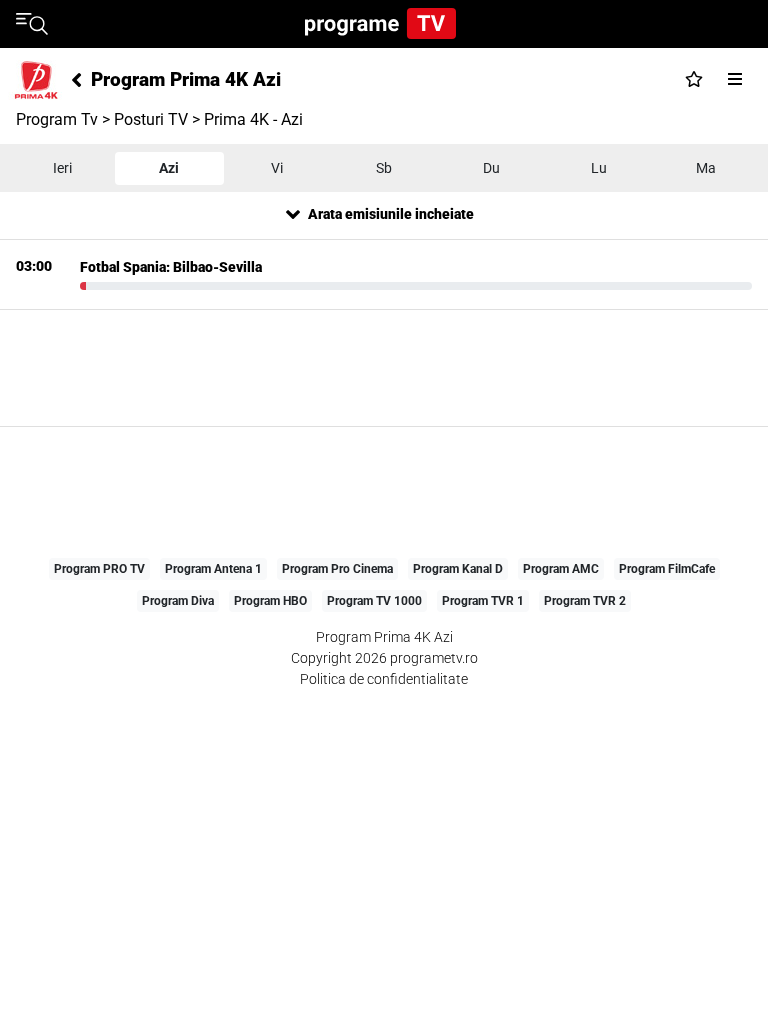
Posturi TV (151, 119)
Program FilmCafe (667, 569)
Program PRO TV (99, 569)
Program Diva (178, 601)
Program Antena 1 (213, 569)
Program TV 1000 (374, 601)
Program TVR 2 (585, 601)
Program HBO (270, 601)
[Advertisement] (384, 368)
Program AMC (561, 569)
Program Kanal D (458, 569)
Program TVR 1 (483, 601)
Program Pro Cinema (337, 569)
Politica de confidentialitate (384, 679)
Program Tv (57, 119)
